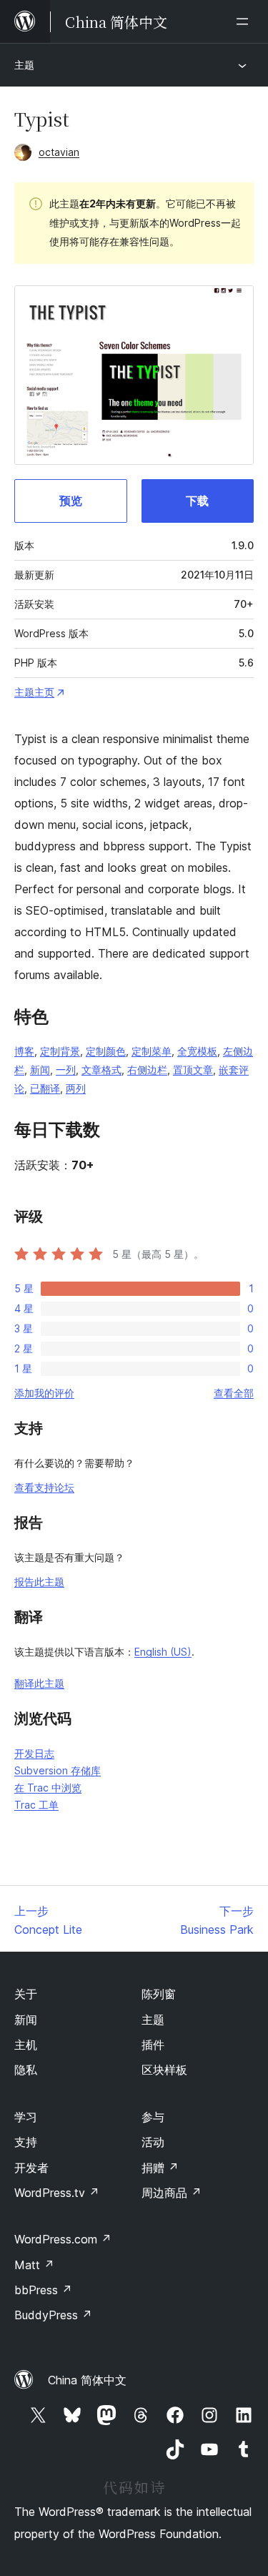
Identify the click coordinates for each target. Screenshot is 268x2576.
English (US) (163, 1652)
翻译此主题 (39, 1683)
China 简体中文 (87, 2380)
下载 (197, 501)
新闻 (40, 1070)
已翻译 (45, 1088)
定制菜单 (152, 1051)
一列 (66, 1070)
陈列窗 (159, 1994)
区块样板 (164, 2070)
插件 (153, 2045)
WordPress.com (63, 2239)
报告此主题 (39, 1582)
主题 (24, 65)
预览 (71, 501)
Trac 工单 (36, 1805)
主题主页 (34, 692)
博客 (24, 1051)
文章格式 (101, 1070)
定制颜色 (106, 1051)
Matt (34, 2265)
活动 (153, 2142)
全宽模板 (197, 1051)
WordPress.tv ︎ (57, 2193)
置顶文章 (193, 1070)
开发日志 (34, 1753)
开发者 (31, 2168)
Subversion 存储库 (58, 1770)
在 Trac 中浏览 (48, 1788)
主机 (26, 2045)
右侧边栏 (147, 1070)
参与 (153, 2117)
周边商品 (172, 2193)
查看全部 (234, 1393)
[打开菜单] (245, 21)
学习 (26, 2117)
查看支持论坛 (44, 1487)
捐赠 (160, 2168)
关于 (26, 1994)
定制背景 (60, 1051)
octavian (59, 152)
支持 (26, 2142)
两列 (76, 1088)
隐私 (26, 2070)
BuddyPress (53, 2315)
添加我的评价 (44, 1393)
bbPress (43, 2290)
